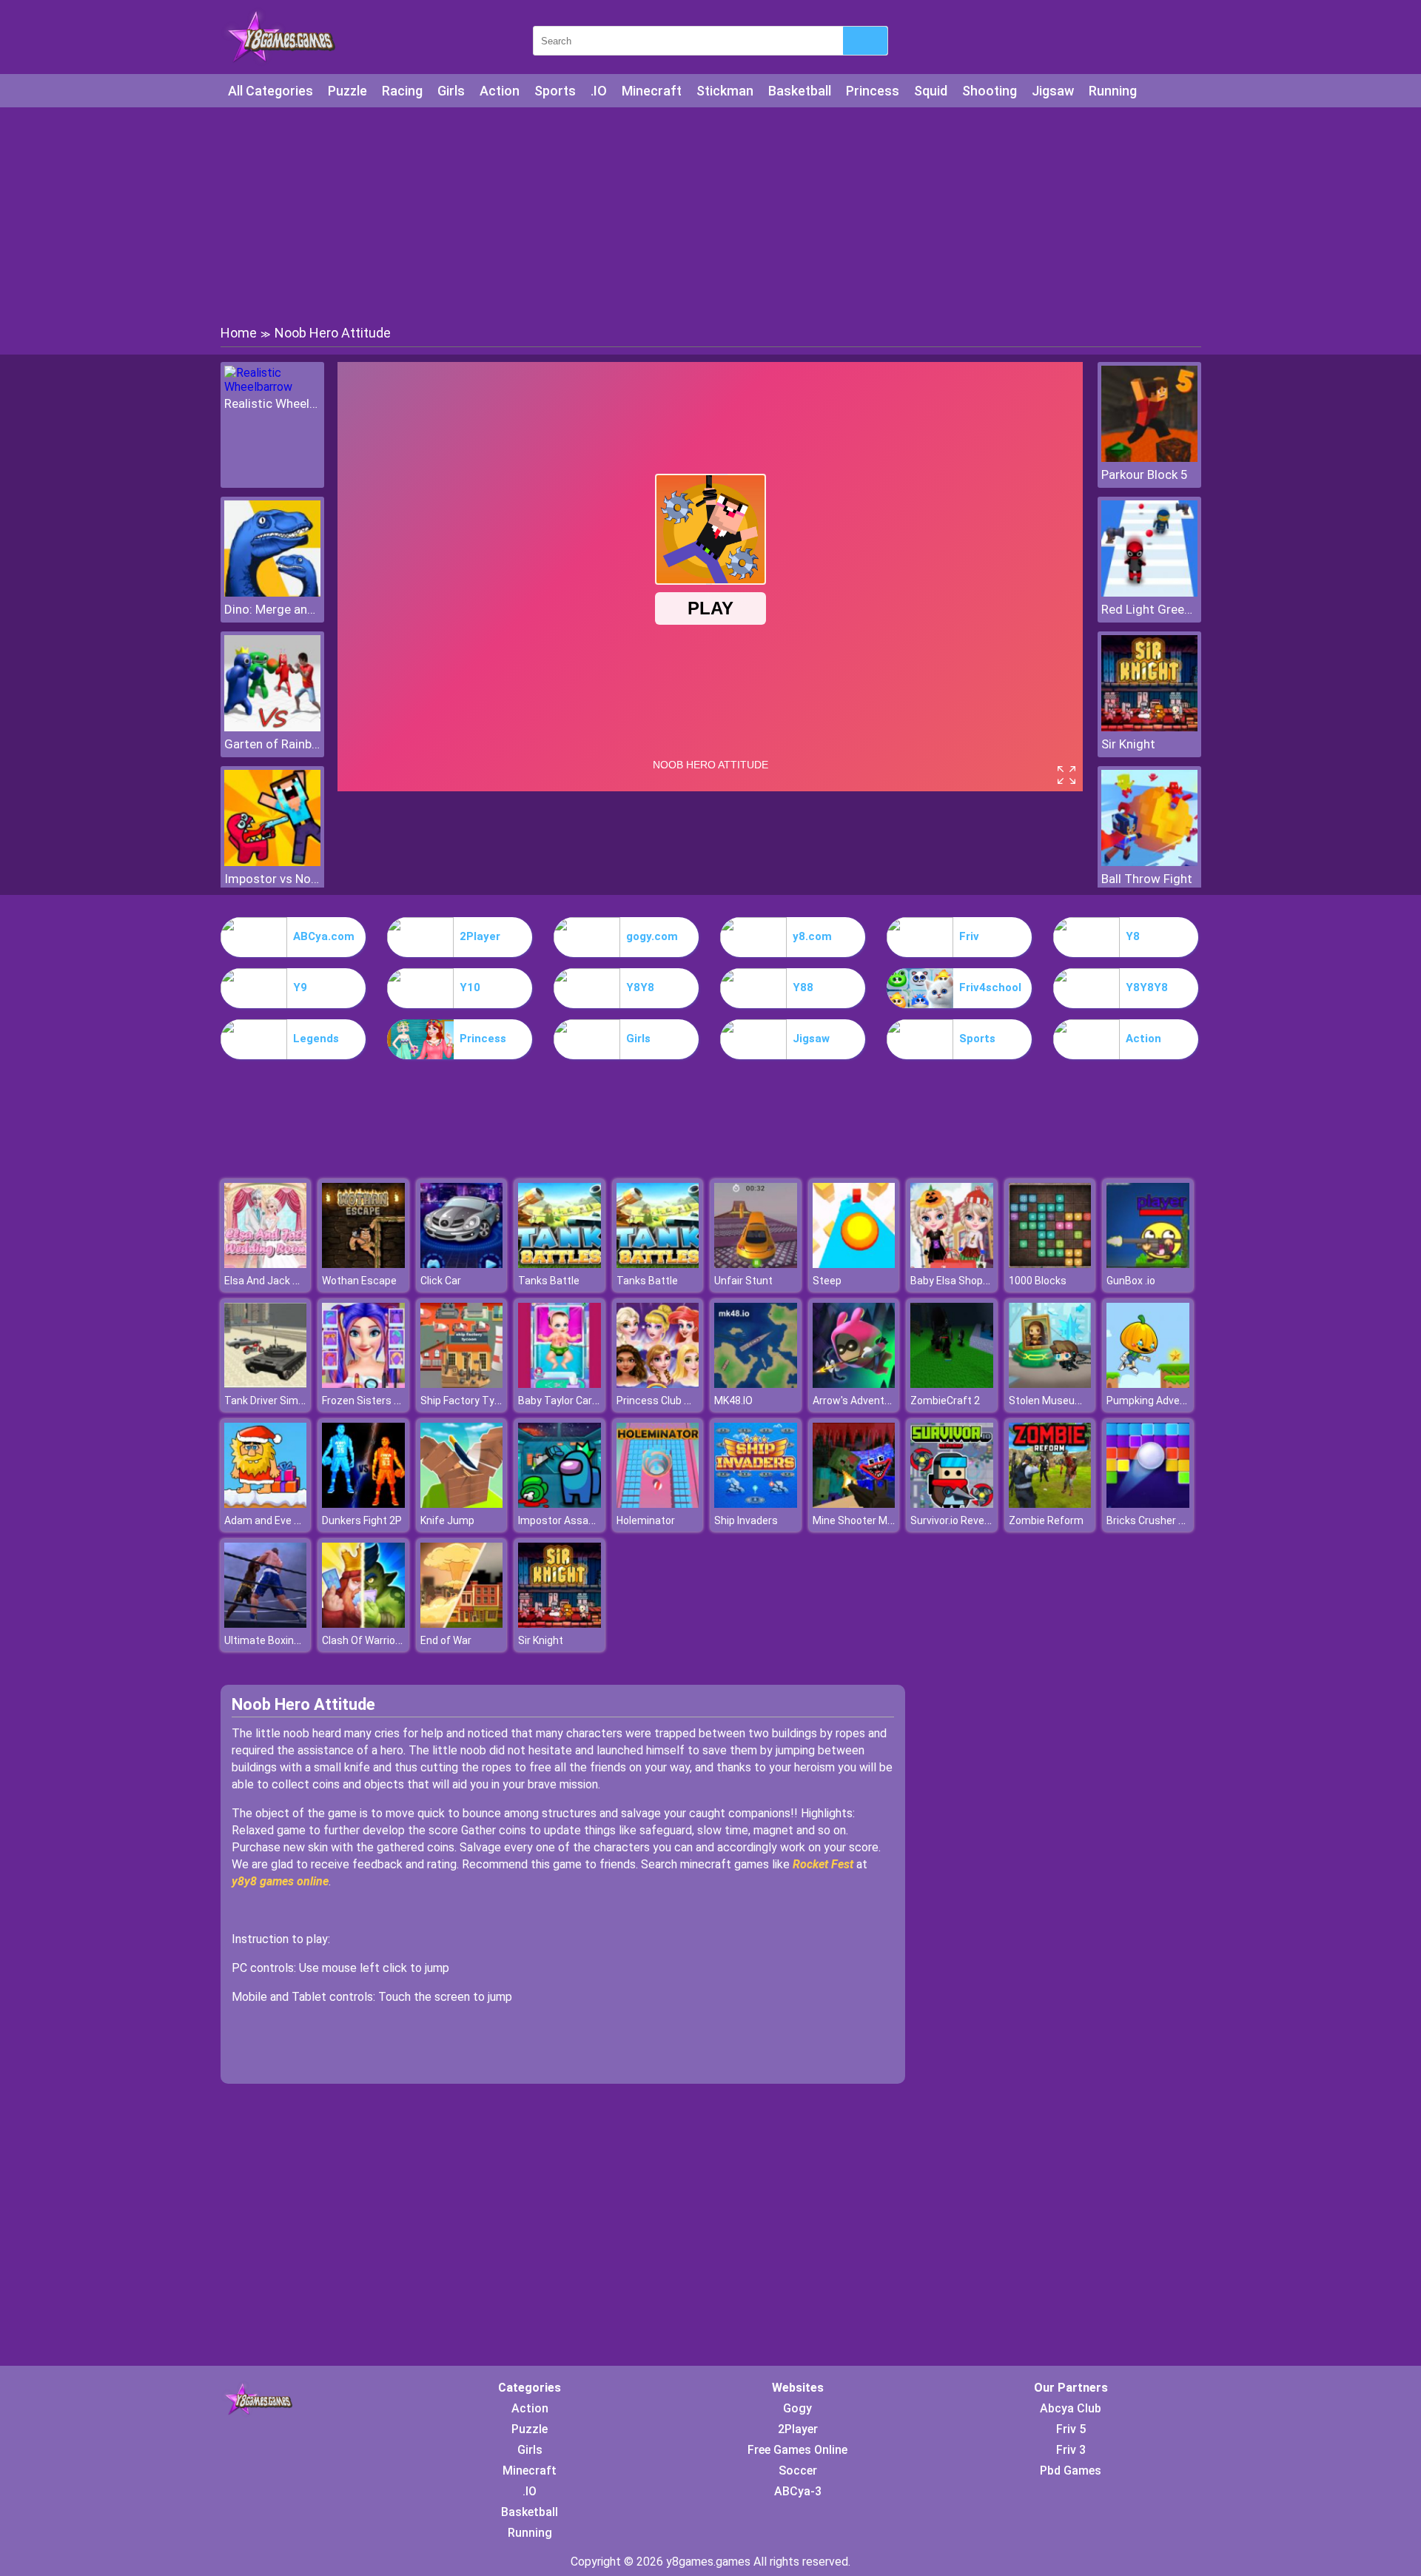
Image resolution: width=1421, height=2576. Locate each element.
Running (1113, 91)
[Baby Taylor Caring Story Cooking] (560, 1384)
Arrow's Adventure (856, 1401)
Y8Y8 (640, 987)
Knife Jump (447, 1520)
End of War (446, 1640)
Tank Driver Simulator (275, 1401)
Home (239, 333)
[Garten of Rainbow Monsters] (272, 727)
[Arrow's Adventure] (854, 1384)
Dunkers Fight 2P (362, 1520)
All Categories (271, 91)
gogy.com (652, 936)
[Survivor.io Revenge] (952, 1504)
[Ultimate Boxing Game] (266, 1624)
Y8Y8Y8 (1147, 987)
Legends (316, 1039)
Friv (969, 936)
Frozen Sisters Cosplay (377, 1401)
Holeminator (646, 1520)
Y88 (803, 987)
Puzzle (347, 91)
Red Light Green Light (1149, 609)
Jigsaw (1053, 91)
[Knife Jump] (462, 1504)
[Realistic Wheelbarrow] (272, 387)
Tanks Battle (549, 1281)
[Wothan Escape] (363, 1264)
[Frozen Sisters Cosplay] (363, 1384)
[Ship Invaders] (756, 1504)
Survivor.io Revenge (956, 1520)
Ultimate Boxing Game (277, 1640)
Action (500, 91)
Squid (931, 91)
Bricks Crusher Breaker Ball (1170, 1520)
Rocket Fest (823, 1864)
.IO (599, 91)
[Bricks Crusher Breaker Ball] (1148, 1504)
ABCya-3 (798, 2491)
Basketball (800, 91)
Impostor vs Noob (272, 879)
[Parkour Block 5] (1149, 458)
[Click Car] (462, 1264)
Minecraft (652, 91)
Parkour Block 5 (1145, 474)
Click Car (441, 1281)
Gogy (797, 2408)
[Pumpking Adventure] (1148, 1384)
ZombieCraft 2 (945, 1401)
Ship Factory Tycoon (469, 1401)
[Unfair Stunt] (756, 1264)
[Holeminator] (658, 1504)
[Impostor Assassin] (560, 1504)
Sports (555, 91)
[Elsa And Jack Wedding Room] (266, 1264)
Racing (402, 91)
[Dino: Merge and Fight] (272, 593)
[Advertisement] (710, 215)
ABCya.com (324, 936)
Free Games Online (797, 2450)
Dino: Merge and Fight (272, 609)
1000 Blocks (1038, 1281)
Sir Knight (1128, 744)
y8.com (812, 936)
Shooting (990, 91)
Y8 (1133, 936)
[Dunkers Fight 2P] (363, 1504)
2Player (480, 936)
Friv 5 (1071, 2429)
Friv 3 (1071, 2450)
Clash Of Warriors (363, 1640)
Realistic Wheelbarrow (272, 403)
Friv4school (990, 987)
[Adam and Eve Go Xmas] (266, 1504)
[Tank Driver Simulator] (266, 1384)
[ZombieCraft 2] (952, 1384)
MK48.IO (733, 1401)
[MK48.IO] (756, 1384)
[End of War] (462, 1624)
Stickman (725, 91)
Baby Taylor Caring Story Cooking (596, 1401)
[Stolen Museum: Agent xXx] (1050, 1384)
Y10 (470, 987)
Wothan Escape (359, 1281)
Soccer (798, 2471)
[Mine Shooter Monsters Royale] (854, 1504)
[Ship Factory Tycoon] (462, 1384)
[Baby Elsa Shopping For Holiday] (952, 1264)
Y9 (300, 987)
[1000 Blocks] (1050, 1264)
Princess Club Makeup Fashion (689, 1401)
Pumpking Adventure (1156, 1401)
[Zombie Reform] (1050, 1504)
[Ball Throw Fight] (1149, 862)
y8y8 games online (280, 1881)
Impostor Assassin (563, 1520)
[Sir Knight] (1149, 727)
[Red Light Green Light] (1149, 593)
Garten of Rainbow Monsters (272, 744)
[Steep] (854, 1264)
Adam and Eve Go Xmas (280, 1520)
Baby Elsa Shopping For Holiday (983, 1281)
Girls (451, 91)
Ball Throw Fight (1147, 879)
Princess (873, 91)
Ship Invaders (746, 1520)
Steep (827, 1281)
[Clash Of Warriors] (363, 1624)
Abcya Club (1071, 2408)
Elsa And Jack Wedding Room (294, 1281)
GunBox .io (1131, 1281)
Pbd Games (1071, 2471)
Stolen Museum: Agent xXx (1073, 1401)
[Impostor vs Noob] (272, 862)
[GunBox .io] (1148, 1264)
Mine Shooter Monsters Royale (886, 1520)
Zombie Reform (1046, 1520)
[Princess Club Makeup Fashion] (658, 1384)
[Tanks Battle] (560, 1264)
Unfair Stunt (743, 1281)
